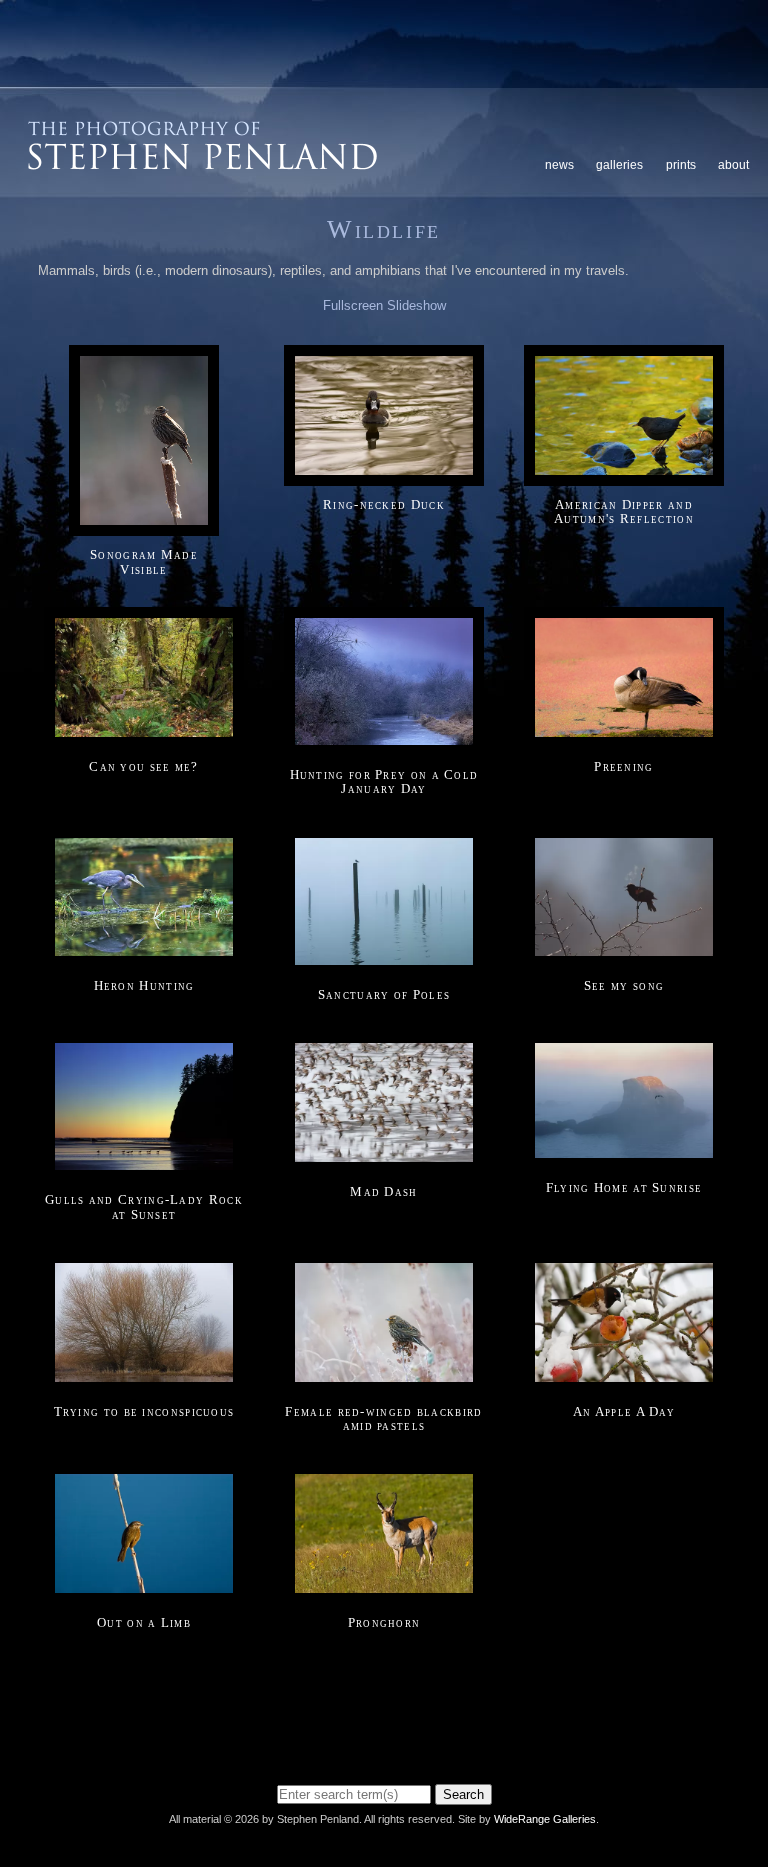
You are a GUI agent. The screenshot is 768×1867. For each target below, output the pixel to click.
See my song (624, 985)
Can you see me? (144, 766)
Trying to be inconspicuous (144, 1411)
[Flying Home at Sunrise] (624, 1159)
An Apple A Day (624, 1411)
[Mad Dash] (384, 1162)
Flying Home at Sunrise (624, 1187)
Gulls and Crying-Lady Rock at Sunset (144, 1206)
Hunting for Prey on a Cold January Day (384, 781)
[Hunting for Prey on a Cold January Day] (384, 746)
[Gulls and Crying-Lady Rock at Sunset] (144, 1171)
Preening (623, 766)
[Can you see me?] (144, 737)
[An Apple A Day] (624, 1382)
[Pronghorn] (384, 1593)
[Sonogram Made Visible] (144, 526)
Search (463, 1794)
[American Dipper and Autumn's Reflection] (624, 475)
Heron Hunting (144, 985)
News (559, 165)
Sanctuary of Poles (384, 994)
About (733, 165)
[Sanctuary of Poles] (384, 965)
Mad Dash (383, 1191)
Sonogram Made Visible (144, 561)
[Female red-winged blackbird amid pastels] (384, 1382)
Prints (681, 165)
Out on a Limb (144, 1622)
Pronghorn (384, 1622)
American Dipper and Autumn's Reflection (624, 511)
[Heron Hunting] (144, 957)
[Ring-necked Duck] (384, 475)
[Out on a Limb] (144, 1593)
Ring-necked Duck (384, 504)
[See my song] (624, 957)
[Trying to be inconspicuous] (144, 1382)
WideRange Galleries (545, 1819)
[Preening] (624, 737)
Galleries (619, 165)
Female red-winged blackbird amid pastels (383, 1418)
